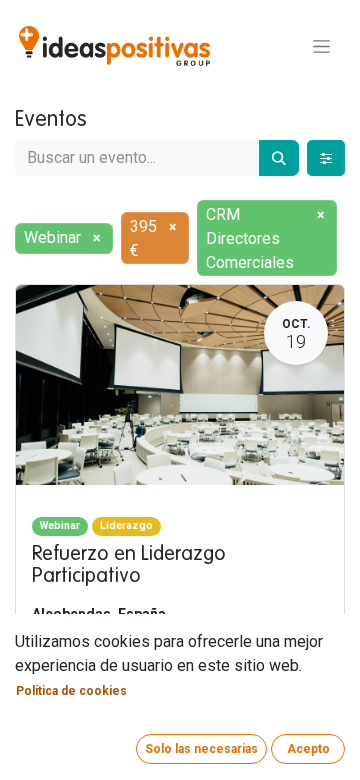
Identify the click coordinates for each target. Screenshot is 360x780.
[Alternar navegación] (321, 46)
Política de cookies (71, 691)
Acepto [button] (308, 749)
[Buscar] (279, 158)
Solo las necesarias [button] (201, 749)
